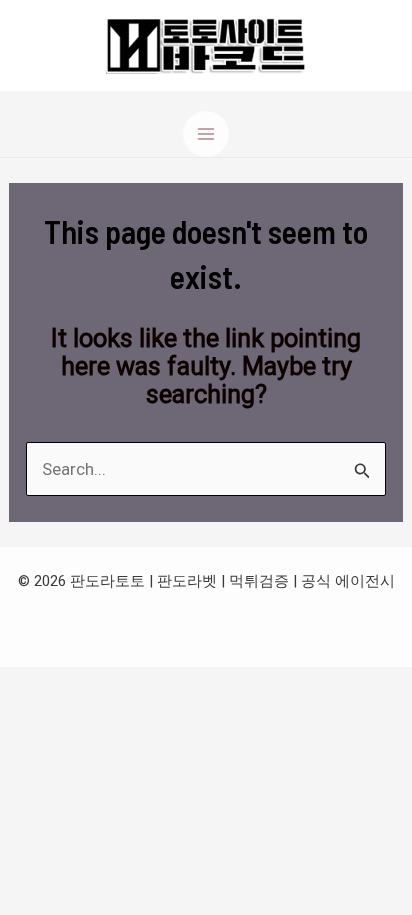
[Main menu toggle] (206, 134)
